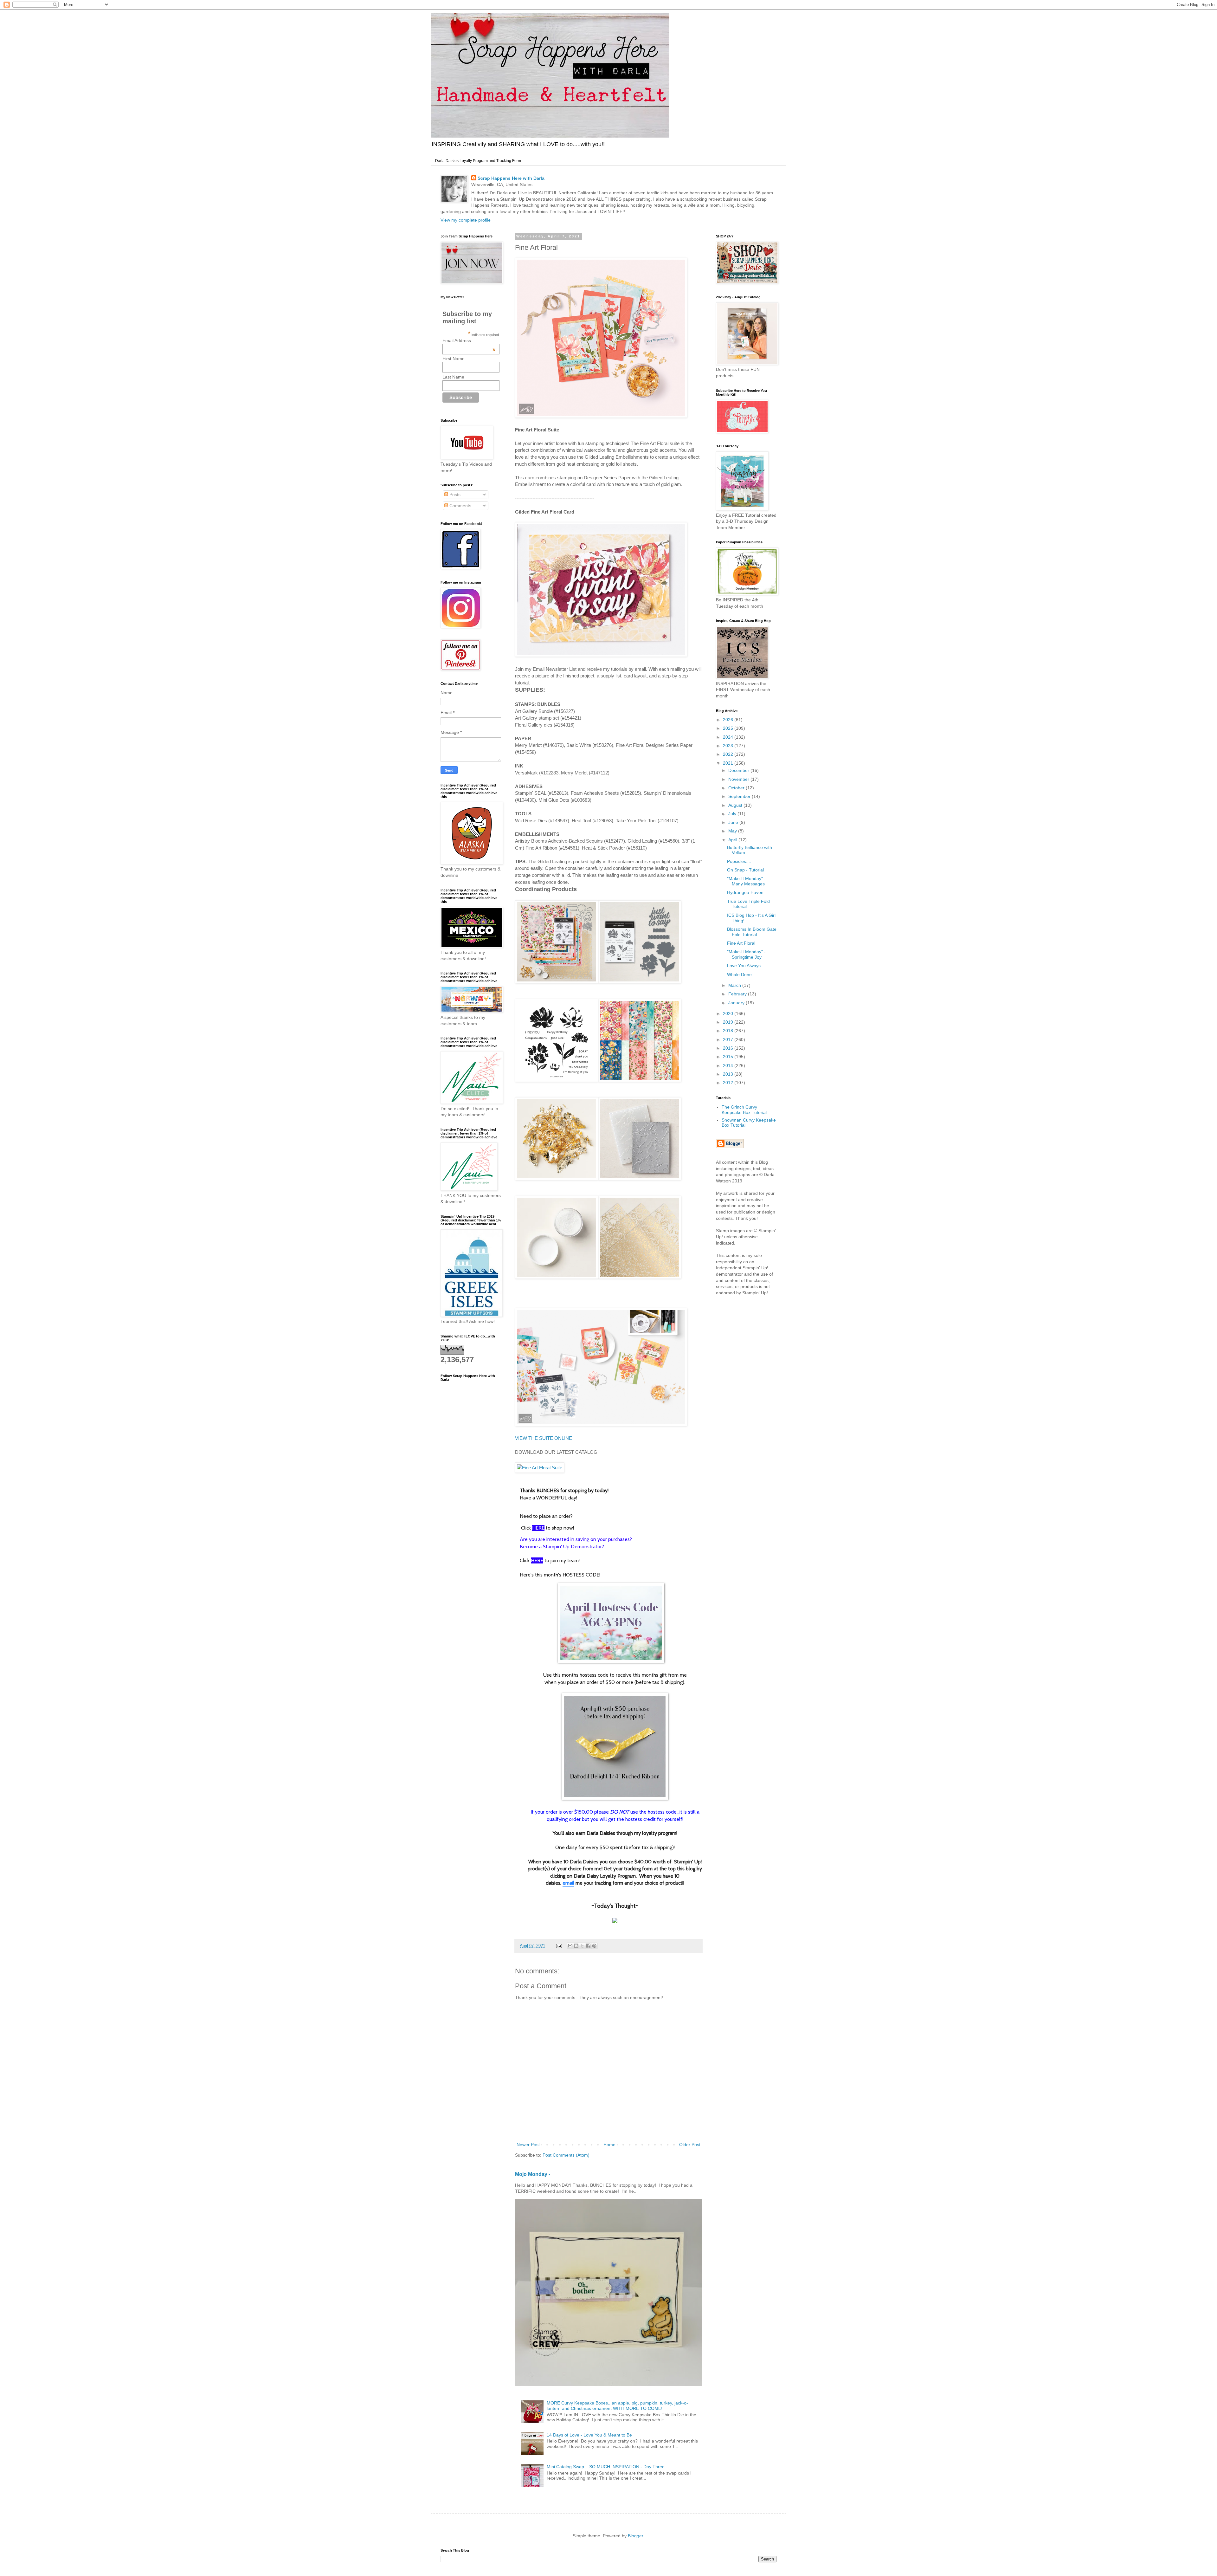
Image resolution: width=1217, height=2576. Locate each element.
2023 (729, 746)
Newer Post (528, 2145)
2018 (729, 1031)
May (733, 831)
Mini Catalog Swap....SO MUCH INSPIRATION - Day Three (606, 2467)
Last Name (453, 377)
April (733, 840)
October (737, 788)
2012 (729, 1083)
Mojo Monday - (533, 2174)
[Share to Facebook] (588, 1946)
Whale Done (739, 974)
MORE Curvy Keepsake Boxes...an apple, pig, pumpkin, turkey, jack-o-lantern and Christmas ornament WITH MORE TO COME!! (617, 2406)
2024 (729, 737)
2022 (729, 754)
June (734, 822)
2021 (729, 763)
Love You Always (744, 966)
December (739, 770)
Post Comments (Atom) (566, 2155)
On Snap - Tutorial (745, 870)
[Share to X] (582, 1946)
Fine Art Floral (741, 943)
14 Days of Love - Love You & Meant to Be (589, 2435)
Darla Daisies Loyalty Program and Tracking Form (478, 161)
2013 (729, 1074)
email (568, 1883)
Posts (454, 495)
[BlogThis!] (576, 1946)
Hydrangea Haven (745, 892)
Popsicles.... (739, 861)
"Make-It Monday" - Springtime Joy (746, 954)
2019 (729, 1022)
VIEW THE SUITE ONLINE (544, 1438)
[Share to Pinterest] (594, 1946)
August (736, 805)
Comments (460, 506)
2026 (729, 720)
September (740, 796)
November (739, 779)
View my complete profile (466, 220)
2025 (729, 728)
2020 (729, 1013)
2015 (729, 1057)
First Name (454, 359)
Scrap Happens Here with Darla (511, 178)
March (735, 985)
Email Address (469, 340)
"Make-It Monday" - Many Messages (746, 881)
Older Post (690, 2145)
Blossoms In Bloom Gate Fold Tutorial (752, 932)
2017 (729, 1039)
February (738, 994)
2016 (729, 1048)
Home (609, 2145)
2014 (729, 1065)
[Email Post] (559, 1946)
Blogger (635, 2536)
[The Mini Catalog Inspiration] (540, 1468)
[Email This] (570, 1946)
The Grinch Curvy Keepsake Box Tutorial (744, 1110)
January (737, 1003)
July (733, 814)
